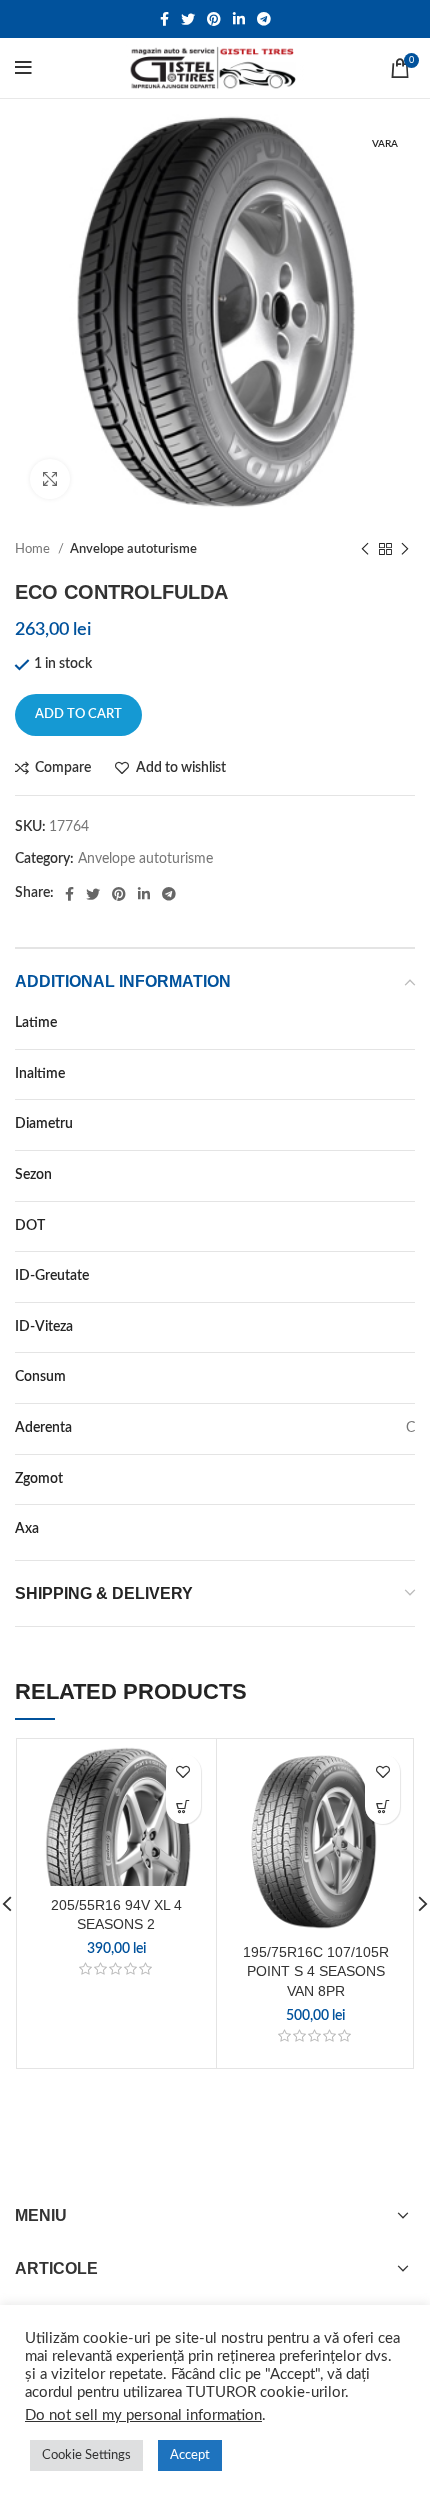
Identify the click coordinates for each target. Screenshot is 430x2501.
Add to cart (78, 714)
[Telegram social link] (264, 19)
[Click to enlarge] (50, 479)
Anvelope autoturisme (133, 549)
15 (407, 1124)
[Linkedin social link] (239, 19)
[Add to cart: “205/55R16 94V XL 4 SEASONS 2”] (183, 1806)
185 (403, 1023)
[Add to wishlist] (183, 1771)
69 (407, 1479)
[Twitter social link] (188, 19)
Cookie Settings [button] (86, 2455)
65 (407, 1074)
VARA (397, 1175)
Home (34, 549)
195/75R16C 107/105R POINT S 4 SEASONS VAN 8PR (316, 1971)
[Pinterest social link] (214, 19)
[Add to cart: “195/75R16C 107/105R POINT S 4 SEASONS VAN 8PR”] (382, 1806)
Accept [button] (190, 2455)
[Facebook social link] (164, 19)
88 (407, 1276)
